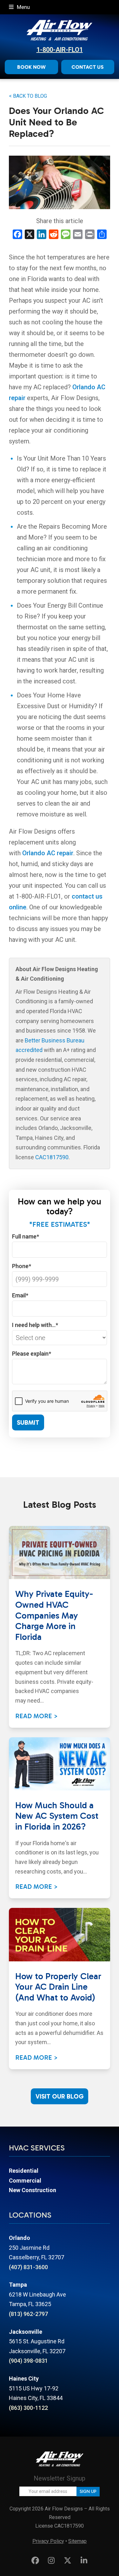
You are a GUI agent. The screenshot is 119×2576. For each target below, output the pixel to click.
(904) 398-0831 (28, 2361)
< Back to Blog (28, 96)
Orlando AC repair (48, 853)
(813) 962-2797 (28, 2314)
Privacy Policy (48, 2541)
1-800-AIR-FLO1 (60, 50)
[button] (19, 7)
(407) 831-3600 (28, 2267)
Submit (28, 1422)
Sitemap (77, 2541)
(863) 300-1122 (28, 2408)
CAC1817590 (52, 1157)
